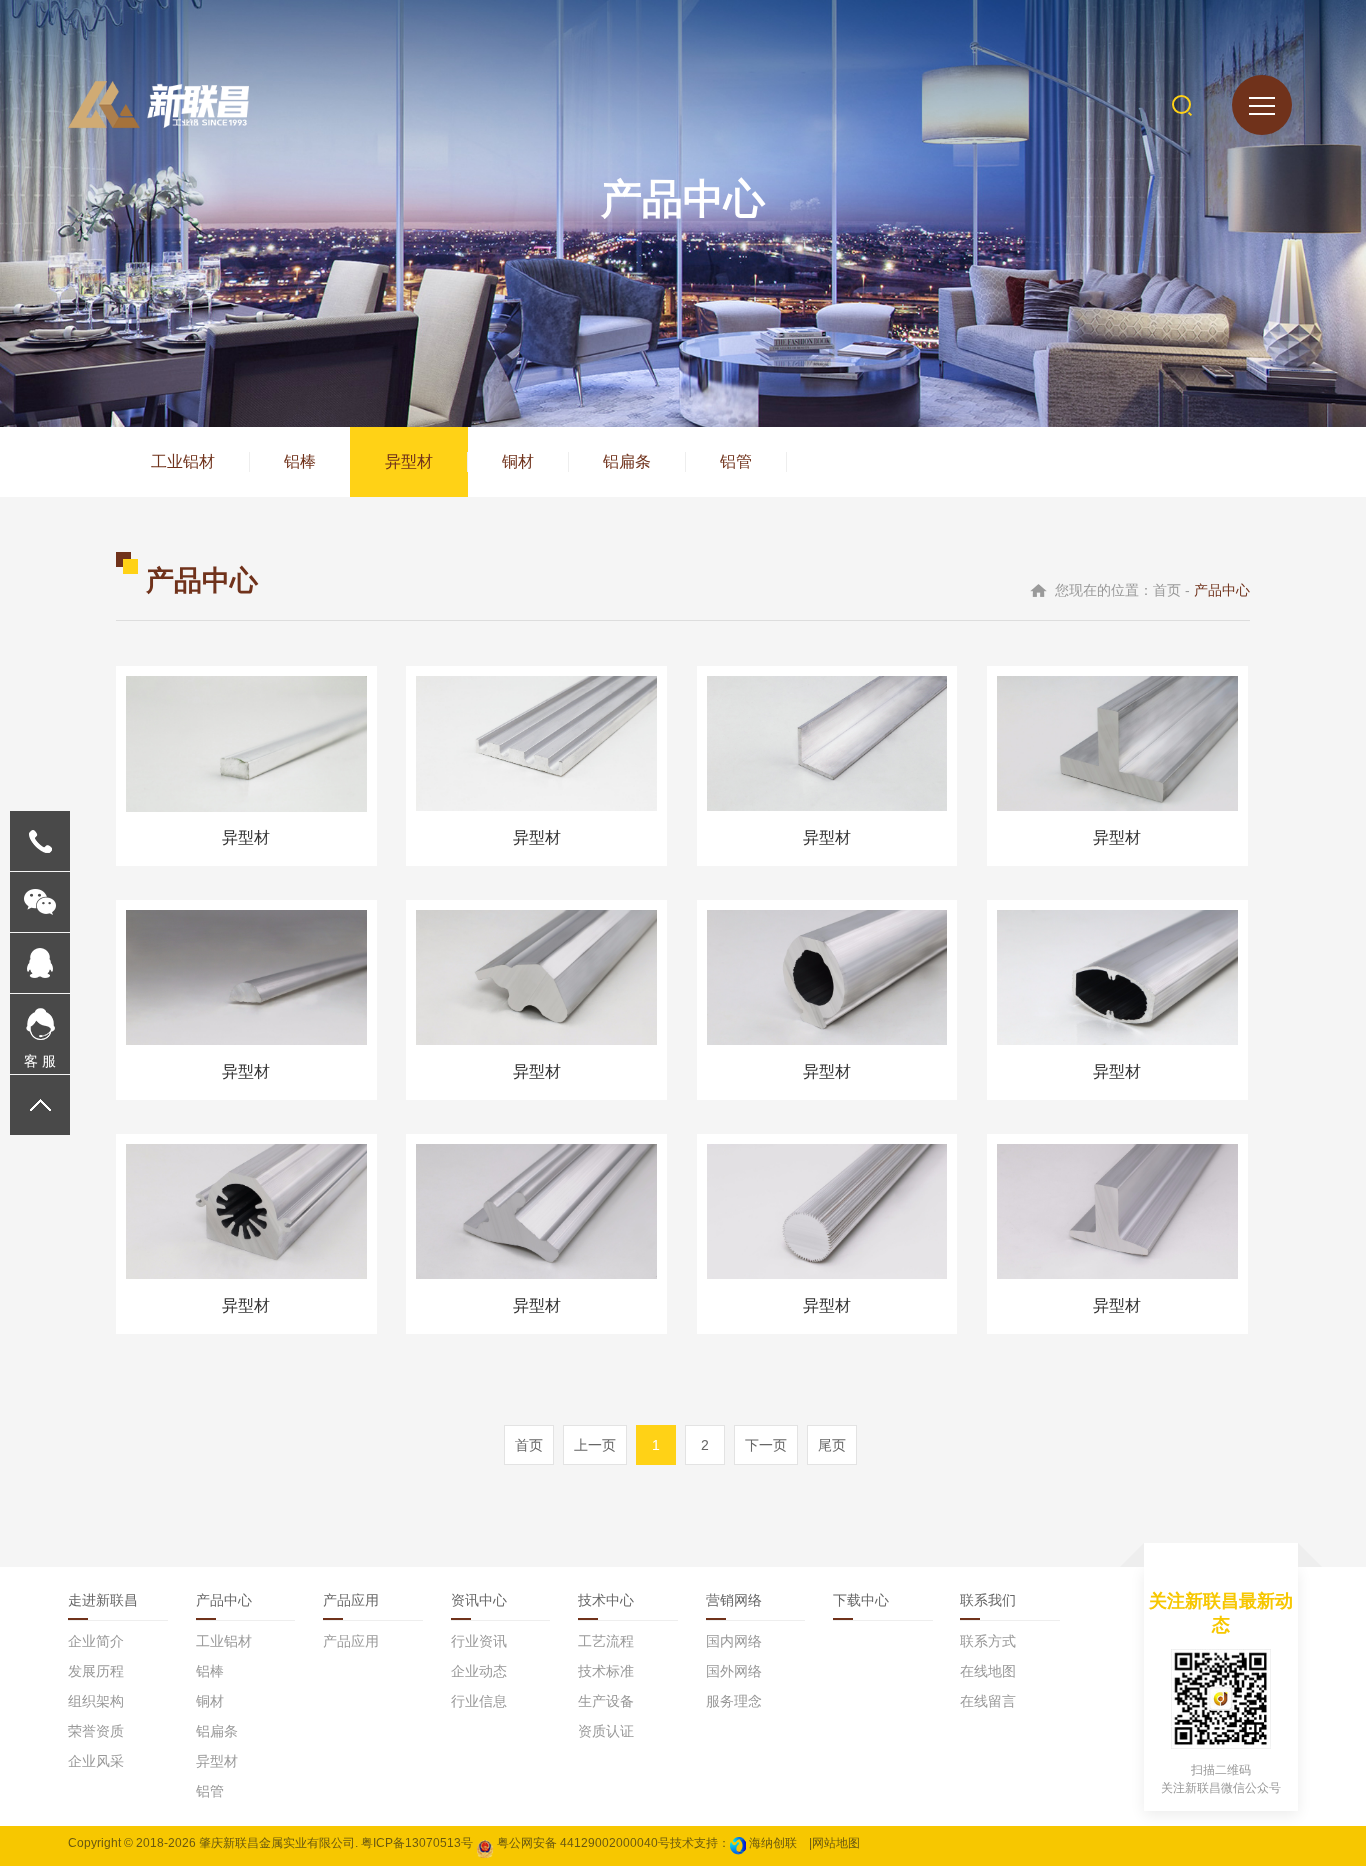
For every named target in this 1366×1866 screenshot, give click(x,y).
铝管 (736, 461)
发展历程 (96, 1671)
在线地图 (988, 1671)
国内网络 (734, 1641)
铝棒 (300, 461)
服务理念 (734, 1701)
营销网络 (734, 1600)
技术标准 (606, 1671)
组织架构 (96, 1701)
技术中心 (606, 1600)
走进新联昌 (103, 1600)
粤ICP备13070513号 (417, 1843)
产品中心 (224, 1600)
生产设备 (606, 1701)
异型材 (409, 461)
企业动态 (479, 1671)
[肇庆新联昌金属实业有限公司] (158, 104)
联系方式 (988, 1641)
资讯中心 (479, 1600)
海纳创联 (773, 1843)
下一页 (766, 1445)
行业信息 (479, 1701)
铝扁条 (627, 461)
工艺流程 (606, 1641)
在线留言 (988, 1701)
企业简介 (96, 1641)
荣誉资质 (96, 1731)
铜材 (518, 461)
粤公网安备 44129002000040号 (582, 1843)
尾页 (832, 1445)
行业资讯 (479, 1641)
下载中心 (861, 1600)
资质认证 (606, 1731)
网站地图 (836, 1843)
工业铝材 (183, 461)
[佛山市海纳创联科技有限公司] (738, 1843)
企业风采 (96, 1761)
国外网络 (734, 1671)
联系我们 (988, 1600)
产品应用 (351, 1600)
